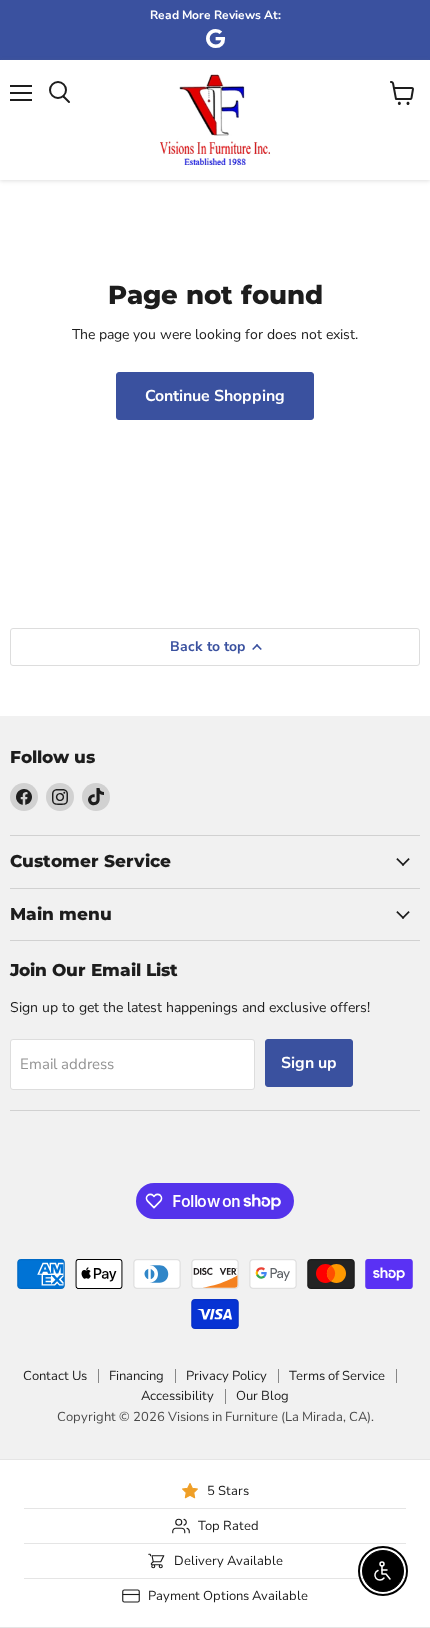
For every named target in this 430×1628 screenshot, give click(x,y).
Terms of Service (337, 1376)
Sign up (309, 1063)
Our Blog (262, 1396)
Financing (136, 1376)
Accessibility (177, 1396)
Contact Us (55, 1376)
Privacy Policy (226, 1376)
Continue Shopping (215, 396)
